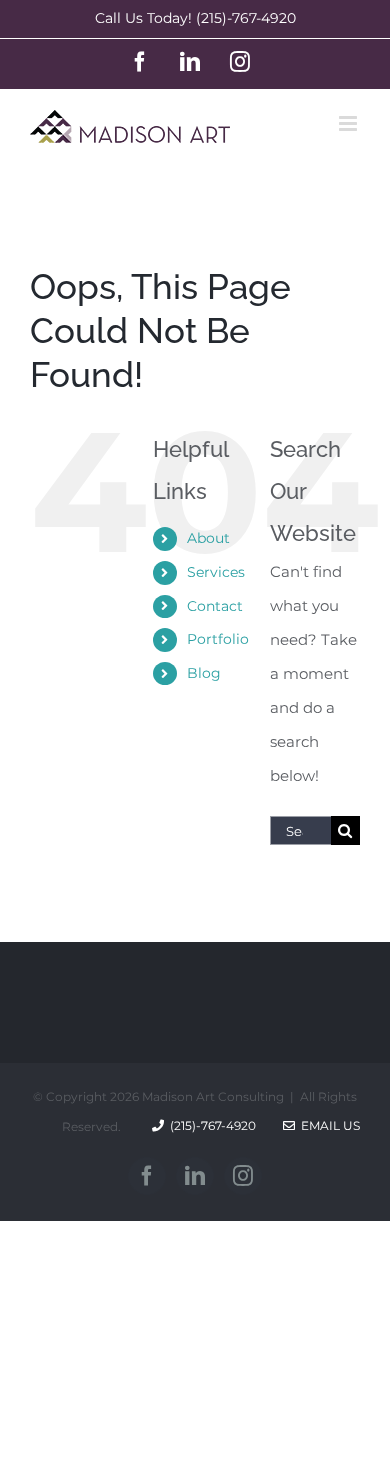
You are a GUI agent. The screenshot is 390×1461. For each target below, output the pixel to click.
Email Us (327, 1125)
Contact (215, 606)
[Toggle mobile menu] (349, 123)
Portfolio (218, 639)
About (208, 538)
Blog (204, 673)
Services (216, 572)
